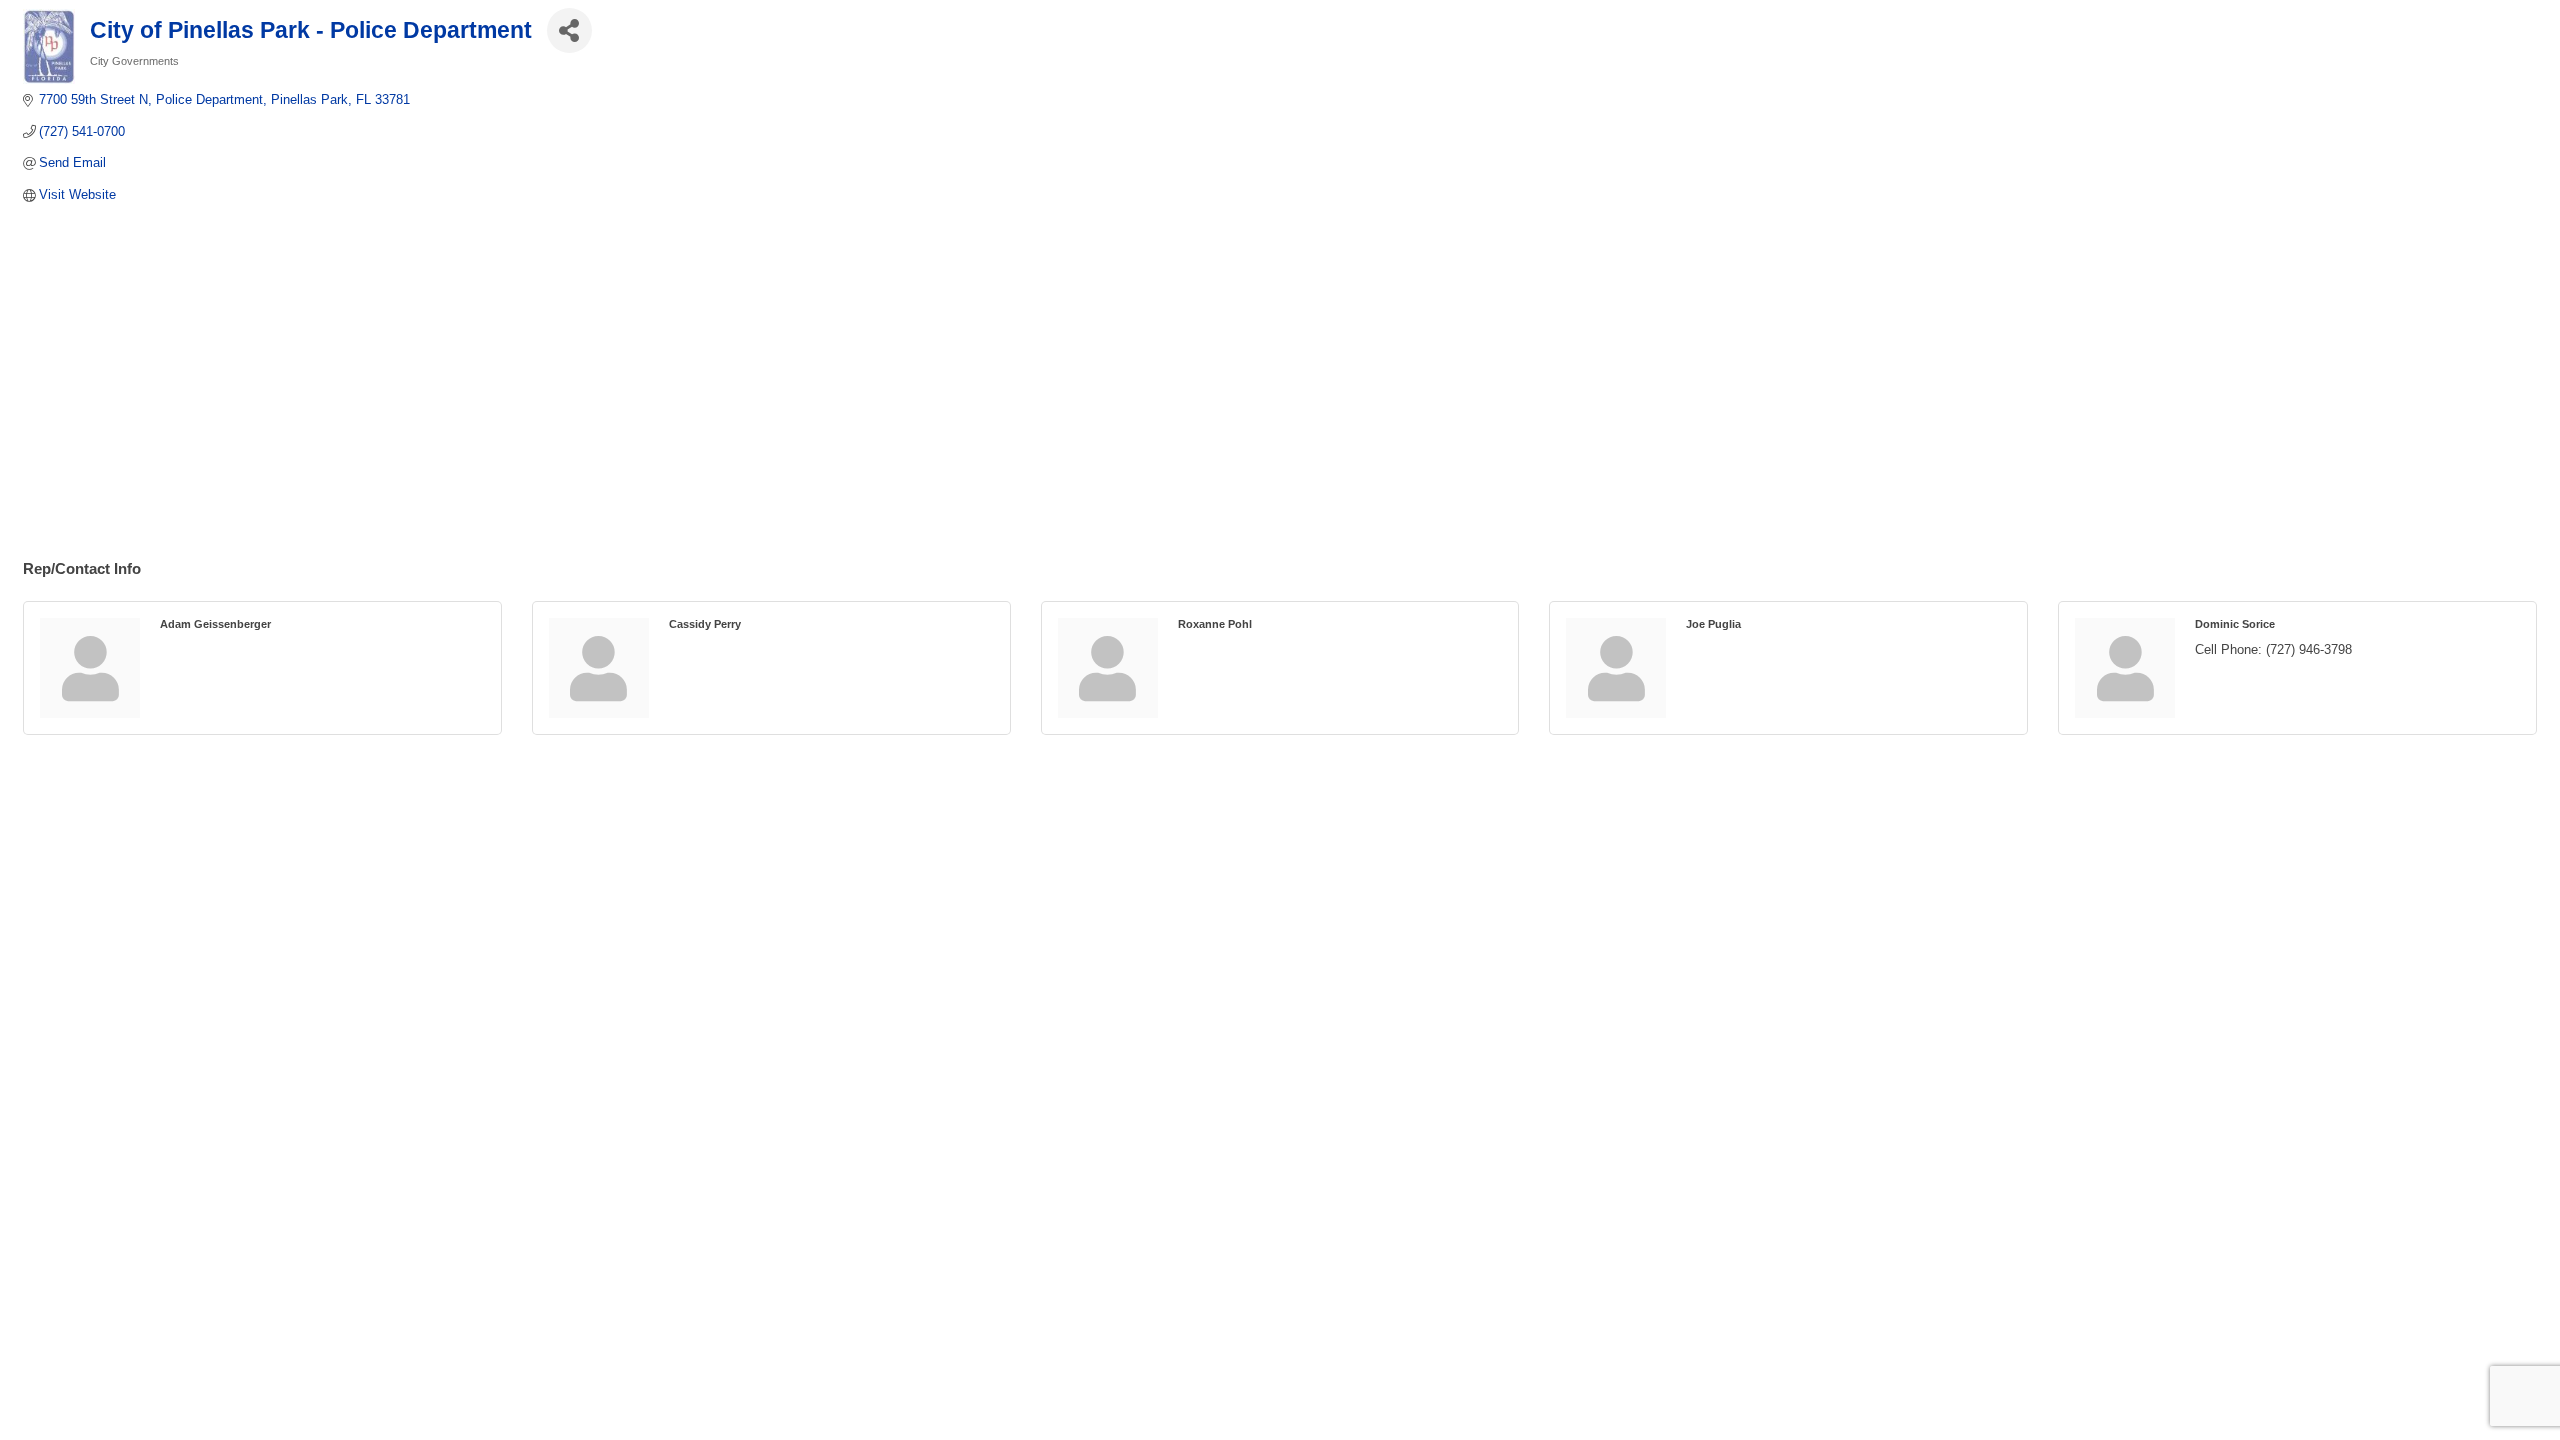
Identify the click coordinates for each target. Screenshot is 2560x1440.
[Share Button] (569, 30)
